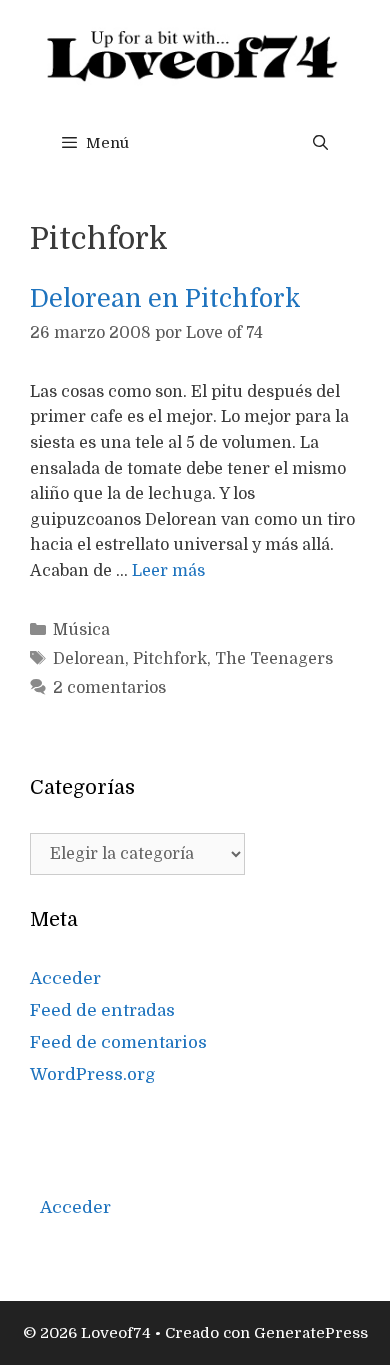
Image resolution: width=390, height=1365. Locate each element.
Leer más (168, 571)
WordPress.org (93, 1074)
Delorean (89, 659)
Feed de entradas (102, 1010)
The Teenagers (274, 659)
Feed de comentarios (118, 1042)
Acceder (65, 978)
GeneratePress (311, 1333)
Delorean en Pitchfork (165, 298)
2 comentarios (109, 688)
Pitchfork (170, 659)
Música (81, 630)
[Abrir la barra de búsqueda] (320, 143)
